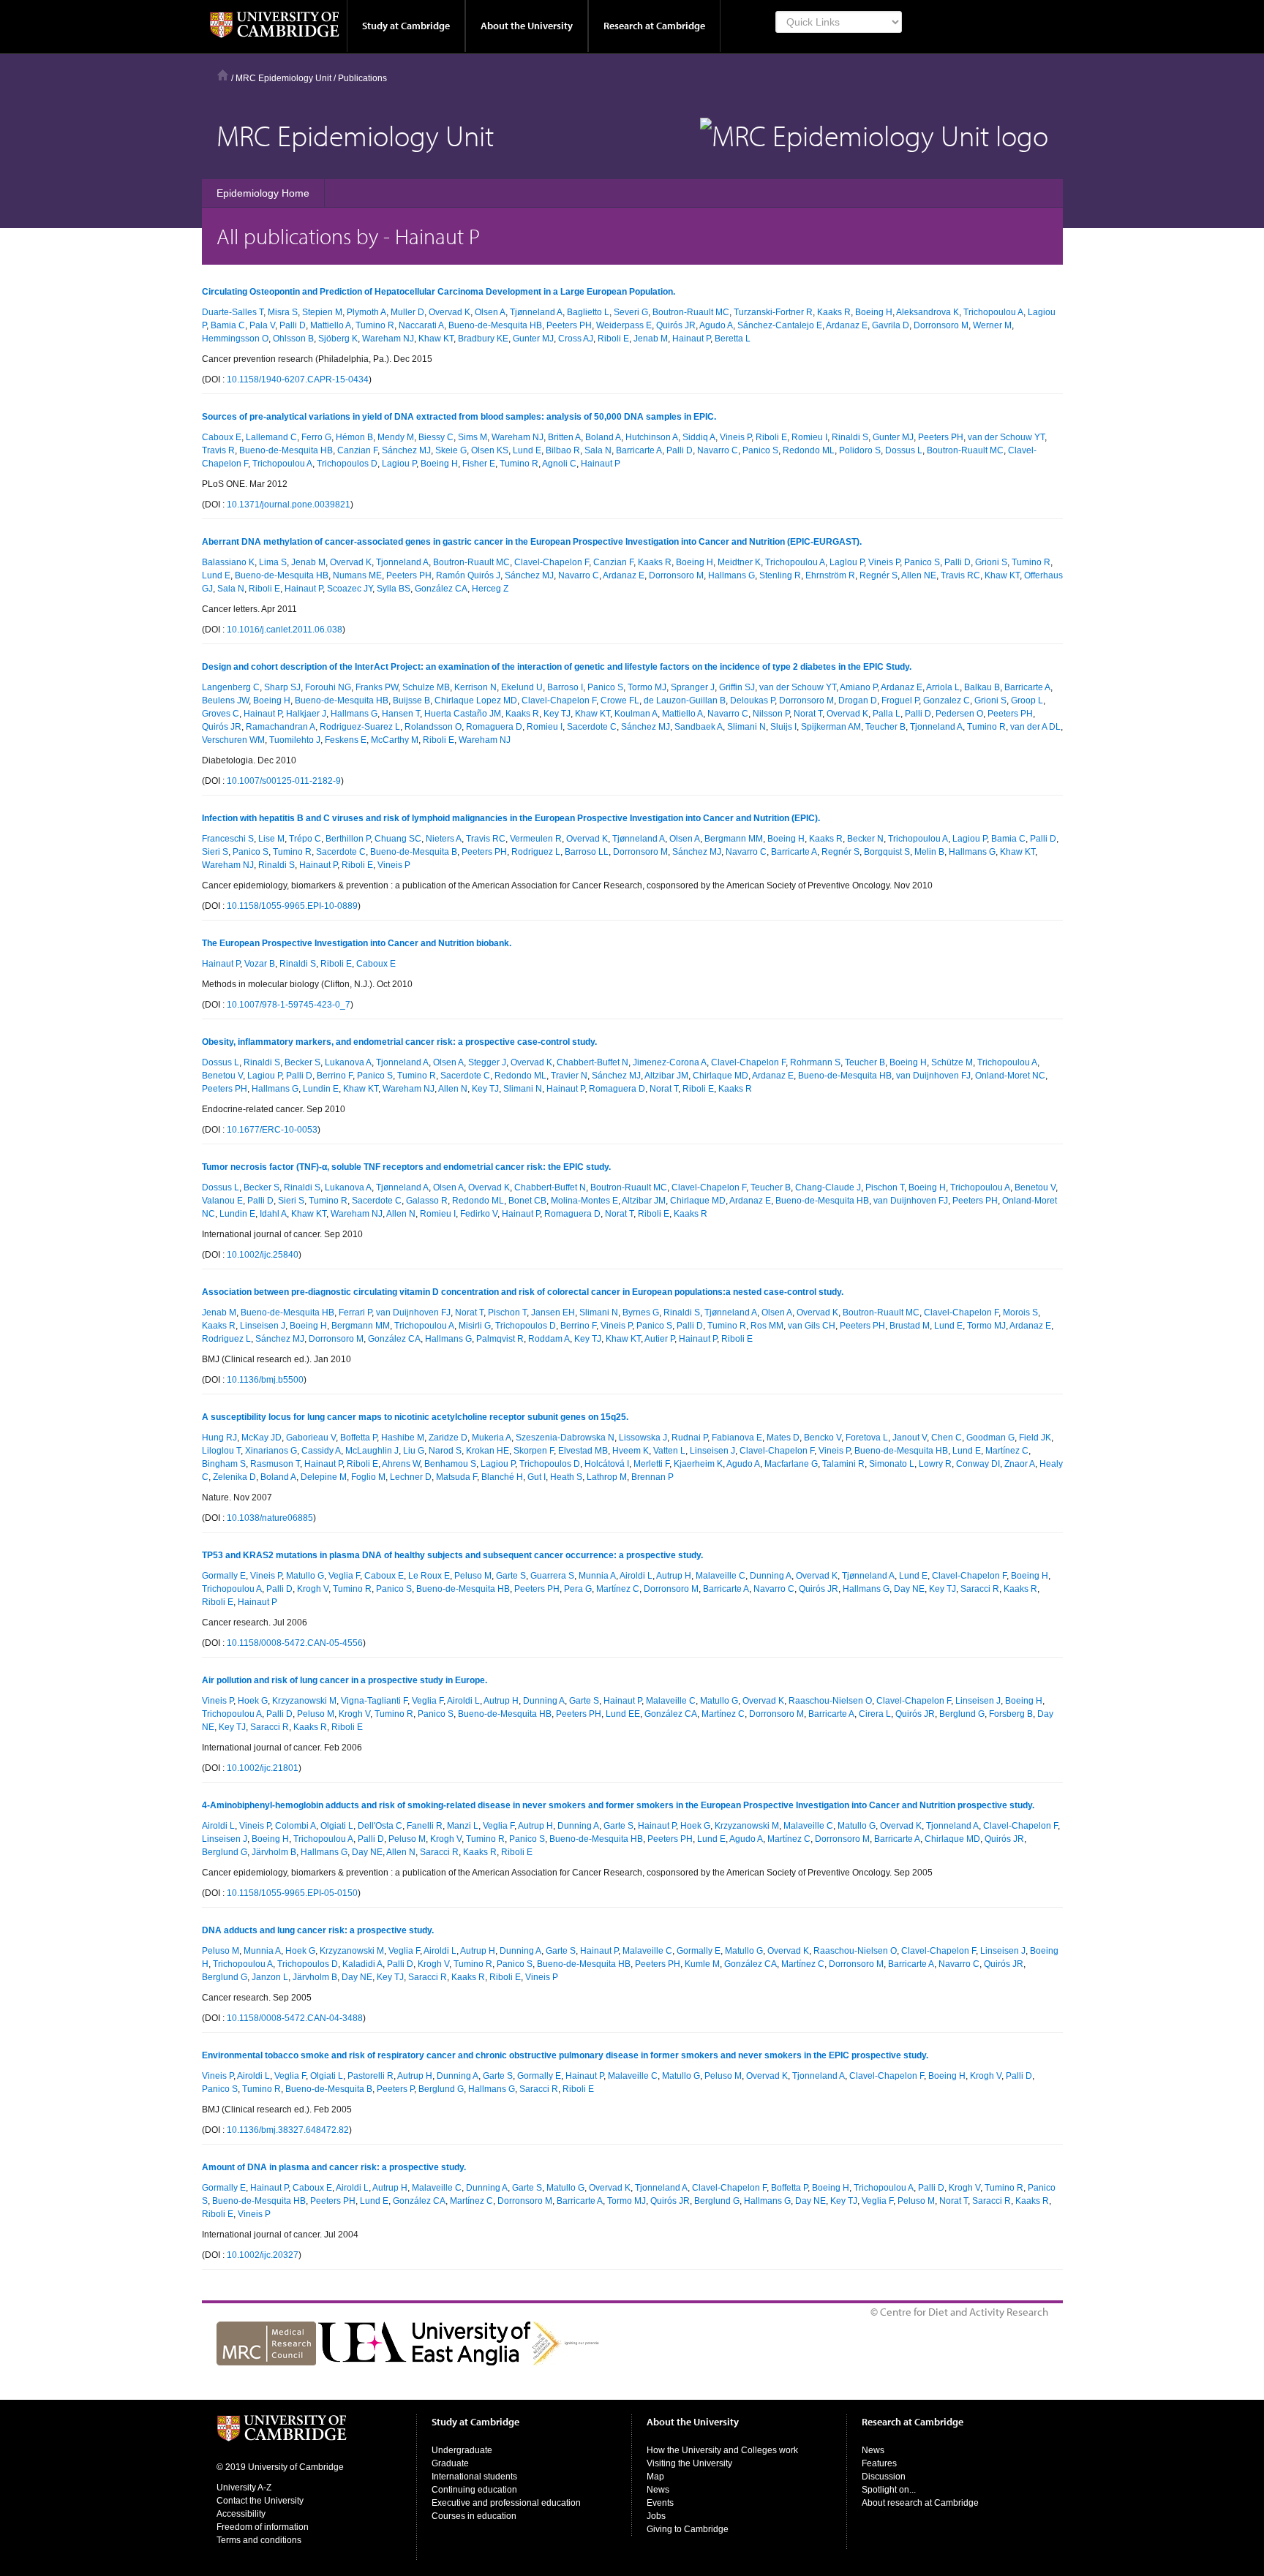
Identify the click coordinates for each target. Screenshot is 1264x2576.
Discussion (884, 2477)
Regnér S (879, 575)
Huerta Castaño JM (463, 714)
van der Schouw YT (1006, 437)
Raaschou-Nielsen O (830, 1701)
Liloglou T (221, 1451)
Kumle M (702, 1964)
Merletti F (651, 1464)
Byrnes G (641, 1312)
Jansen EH (553, 1312)
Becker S (302, 1062)
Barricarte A (639, 450)
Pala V (262, 325)
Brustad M (910, 1326)
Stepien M (322, 312)
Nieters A (444, 839)
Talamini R (843, 1464)
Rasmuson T (275, 1464)
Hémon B (354, 437)
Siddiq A (699, 437)
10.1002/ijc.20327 (263, 2255)
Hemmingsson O (235, 339)
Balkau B (982, 687)
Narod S (445, 1451)
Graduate (450, 2463)
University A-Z (244, 2488)
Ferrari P (355, 1312)
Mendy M (396, 437)
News (658, 2490)
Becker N (865, 839)
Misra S (283, 312)
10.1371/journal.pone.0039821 (289, 505)
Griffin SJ (737, 687)
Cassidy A (321, 1451)
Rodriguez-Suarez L (360, 727)
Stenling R (780, 575)
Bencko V (823, 1438)
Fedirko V (479, 1214)
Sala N (598, 450)
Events (660, 2503)
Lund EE (623, 1714)
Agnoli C (559, 464)
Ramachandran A (281, 727)
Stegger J (487, 1062)
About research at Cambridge (920, 2503)
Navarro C (718, 450)
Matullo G (305, 1576)
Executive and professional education (506, 2503)
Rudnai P (689, 1438)
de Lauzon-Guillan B (685, 700)
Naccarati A (421, 325)
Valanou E (222, 1201)
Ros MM (767, 1326)
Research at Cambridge (654, 26)
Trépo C (305, 839)
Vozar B (260, 964)
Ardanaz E (847, 325)
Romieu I (809, 437)
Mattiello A (331, 325)
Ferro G (316, 437)
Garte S (511, 1576)
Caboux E (222, 437)
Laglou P (847, 562)
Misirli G (475, 1326)
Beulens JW (225, 700)
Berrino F (335, 1076)
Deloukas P (752, 700)
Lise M (271, 839)
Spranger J (693, 687)
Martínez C (1007, 1451)
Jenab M (651, 339)
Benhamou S (450, 1464)
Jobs (656, 2516)
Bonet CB (527, 1201)
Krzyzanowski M (304, 1701)
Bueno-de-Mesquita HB (495, 325)
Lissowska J (643, 1438)
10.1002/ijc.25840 (263, 1255)
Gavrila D (891, 325)
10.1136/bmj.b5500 (265, 1380)
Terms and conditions (259, 2540)
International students (474, 2477)
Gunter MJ (533, 339)
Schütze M (952, 1062)
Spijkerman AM (831, 727)
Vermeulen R (536, 839)
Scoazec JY (350, 589)
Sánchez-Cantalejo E (780, 325)
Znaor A (1020, 1464)
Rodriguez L (536, 852)
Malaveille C (721, 1576)
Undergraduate (462, 2450)
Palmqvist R (500, 1339)
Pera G (578, 1589)
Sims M (473, 437)
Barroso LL (587, 852)
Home (223, 75)
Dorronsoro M (941, 325)
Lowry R (935, 1464)
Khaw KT (436, 339)
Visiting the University (689, 2463)
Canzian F (357, 450)
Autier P (659, 1339)
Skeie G (451, 450)
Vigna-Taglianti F (374, 1701)
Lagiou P (399, 464)
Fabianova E (737, 1438)
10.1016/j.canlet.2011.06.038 (285, 630)
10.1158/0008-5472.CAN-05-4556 (295, 1643)
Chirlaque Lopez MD (476, 700)
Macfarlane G (791, 1464)
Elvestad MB (583, 1451)
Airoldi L (636, 1576)
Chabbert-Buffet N (592, 1062)
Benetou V (222, 1076)
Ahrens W (401, 1464)
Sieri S (215, 852)
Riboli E (613, 339)
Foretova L (867, 1438)
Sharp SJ (282, 687)
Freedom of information (263, 2527)
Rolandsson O (433, 727)
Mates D (783, 1438)
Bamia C (228, 325)
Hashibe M (403, 1438)
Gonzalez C (947, 700)
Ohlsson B (293, 339)
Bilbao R (563, 450)
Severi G (631, 312)
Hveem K (631, 1451)
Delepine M (324, 1477)
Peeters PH (569, 325)
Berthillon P (348, 839)
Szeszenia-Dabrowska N (565, 1438)
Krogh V (313, 1589)
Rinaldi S (850, 437)
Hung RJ (219, 1438)
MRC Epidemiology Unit (283, 78)
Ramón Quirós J (468, 575)
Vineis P (736, 437)
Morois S (1020, 1312)
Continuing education (474, 2490)
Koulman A (636, 714)
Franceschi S (228, 839)
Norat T (808, 714)
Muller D (407, 312)
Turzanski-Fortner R (773, 312)
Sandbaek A (699, 727)
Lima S (273, 562)
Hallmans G (731, 575)
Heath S (566, 1477)
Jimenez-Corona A (670, 1062)
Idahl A (273, 1214)
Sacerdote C (592, 727)
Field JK (1035, 1438)
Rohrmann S (815, 1062)
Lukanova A (348, 1062)
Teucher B (885, 727)
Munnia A (597, 1576)
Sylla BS (394, 589)
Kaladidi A (362, 1964)
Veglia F (344, 1576)
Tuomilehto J (295, 740)
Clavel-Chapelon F (552, 562)
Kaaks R (834, 312)
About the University (527, 26)
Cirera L (875, 1714)
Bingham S (224, 1464)
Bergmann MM (734, 839)
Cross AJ (576, 339)
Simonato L (892, 1464)
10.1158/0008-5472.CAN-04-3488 (295, 2018)
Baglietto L (588, 312)
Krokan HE (488, 1451)
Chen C (947, 1438)
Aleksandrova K (928, 312)
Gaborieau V (311, 1438)
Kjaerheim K (698, 1464)
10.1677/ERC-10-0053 (272, 1130)
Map (655, 2477)
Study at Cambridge (406, 26)
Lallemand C (271, 437)
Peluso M (473, 1576)
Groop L (1027, 700)
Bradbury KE (483, 339)
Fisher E (479, 464)
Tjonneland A (402, 562)
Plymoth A (366, 312)
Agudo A (716, 325)
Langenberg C (231, 687)
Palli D (293, 325)
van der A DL (1035, 727)
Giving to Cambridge (688, 2529)
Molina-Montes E (584, 1201)
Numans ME (357, 575)
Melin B (929, 852)
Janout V (910, 1438)
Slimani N (746, 727)
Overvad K (449, 312)
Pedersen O (959, 714)
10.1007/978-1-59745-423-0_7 (289, 1005)
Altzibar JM (666, 1076)
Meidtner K (739, 562)
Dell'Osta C (380, 1826)
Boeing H (874, 312)
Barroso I (565, 687)
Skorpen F (534, 1451)
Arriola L (943, 687)
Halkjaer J (306, 714)
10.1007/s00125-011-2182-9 (284, 781)
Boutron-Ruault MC (691, 312)
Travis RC (960, 575)
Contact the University (260, 2501)
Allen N (453, 1089)
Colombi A (296, 1826)
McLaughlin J (372, 1451)
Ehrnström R (830, 575)
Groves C (221, 714)
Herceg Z (490, 589)
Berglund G (962, 1714)
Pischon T (885, 1187)
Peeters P (395, 2089)
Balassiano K (228, 562)
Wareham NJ (388, 339)
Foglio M (368, 1477)
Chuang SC (398, 839)
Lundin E (321, 1089)
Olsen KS (490, 450)
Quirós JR (676, 325)
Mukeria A (492, 1438)
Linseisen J (263, 1326)
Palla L (887, 714)
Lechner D (411, 1477)
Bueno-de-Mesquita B (414, 852)
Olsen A (490, 312)
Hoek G (253, 1701)
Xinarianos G (271, 1451)
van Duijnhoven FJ (933, 1076)
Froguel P (900, 700)
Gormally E (224, 1576)
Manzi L (463, 1826)
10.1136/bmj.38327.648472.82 (288, 2130)
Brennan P (652, 1477)
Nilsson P (771, 714)
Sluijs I (783, 727)
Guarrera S (552, 1576)
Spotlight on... (889, 2490)
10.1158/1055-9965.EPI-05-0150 (292, 1893)
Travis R (218, 450)
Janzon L (270, 1977)
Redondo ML (809, 450)
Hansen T (401, 714)
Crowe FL (620, 700)
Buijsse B (411, 700)
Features (879, 2463)
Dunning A (771, 1576)
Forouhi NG (328, 687)
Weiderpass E (624, 325)
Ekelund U (522, 687)
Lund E (527, 450)
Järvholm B (274, 1852)
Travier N (569, 1076)
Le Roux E (429, 1576)
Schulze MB (426, 687)
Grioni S (991, 562)
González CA (441, 589)
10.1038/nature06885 (270, 1518)
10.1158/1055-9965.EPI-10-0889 (292, 906)
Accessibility (241, 2514)
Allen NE (919, 575)
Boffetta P (358, 1438)
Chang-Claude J (828, 1187)
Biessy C (436, 437)
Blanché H (502, 1477)
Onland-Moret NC (1010, 1076)
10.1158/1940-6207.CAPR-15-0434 (298, 379)
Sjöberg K (338, 339)
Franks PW (377, 687)
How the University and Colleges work (722, 2450)
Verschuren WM (233, 740)
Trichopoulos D (347, 464)
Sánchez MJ (406, 450)
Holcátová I (607, 1464)
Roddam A (549, 1339)
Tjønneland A (536, 312)
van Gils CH (812, 1326)
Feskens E (346, 740)
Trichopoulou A (993, 312)
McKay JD (262, 1438)
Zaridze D (448, 1438)
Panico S (760, 450)
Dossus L (904, 450)
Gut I (537, 1477)
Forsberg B (1011, 1714)
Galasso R (427, 1201)
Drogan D (858, 700)
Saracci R (980, 1589)
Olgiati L (337, 1826)
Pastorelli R (370, 2076)
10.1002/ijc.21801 (263, 1768)
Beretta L (733, 339)
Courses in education (474, 2516)
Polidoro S (860, 450)
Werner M (992, 325)
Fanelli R (425, 1826)
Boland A (603, 437)
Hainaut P (691, 339)
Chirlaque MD (721, 1076)
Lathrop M (607, 1477)
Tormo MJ (647, 687)
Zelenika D (234, 1477)
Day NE (909, 1589)
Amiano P (858, 687)
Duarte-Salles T (233, 312)
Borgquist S (887, 852)
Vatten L (669, 1451)
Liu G (414, 1451)
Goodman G (990, 1438)
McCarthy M (395, 740)
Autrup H (674, 1576)
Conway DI (978, 1464)
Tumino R (375, 325)
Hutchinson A (652, 437)
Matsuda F (456, 1477)
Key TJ (557, 714)
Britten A (564, 437)
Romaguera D (494, 727)
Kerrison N (475, 687)
